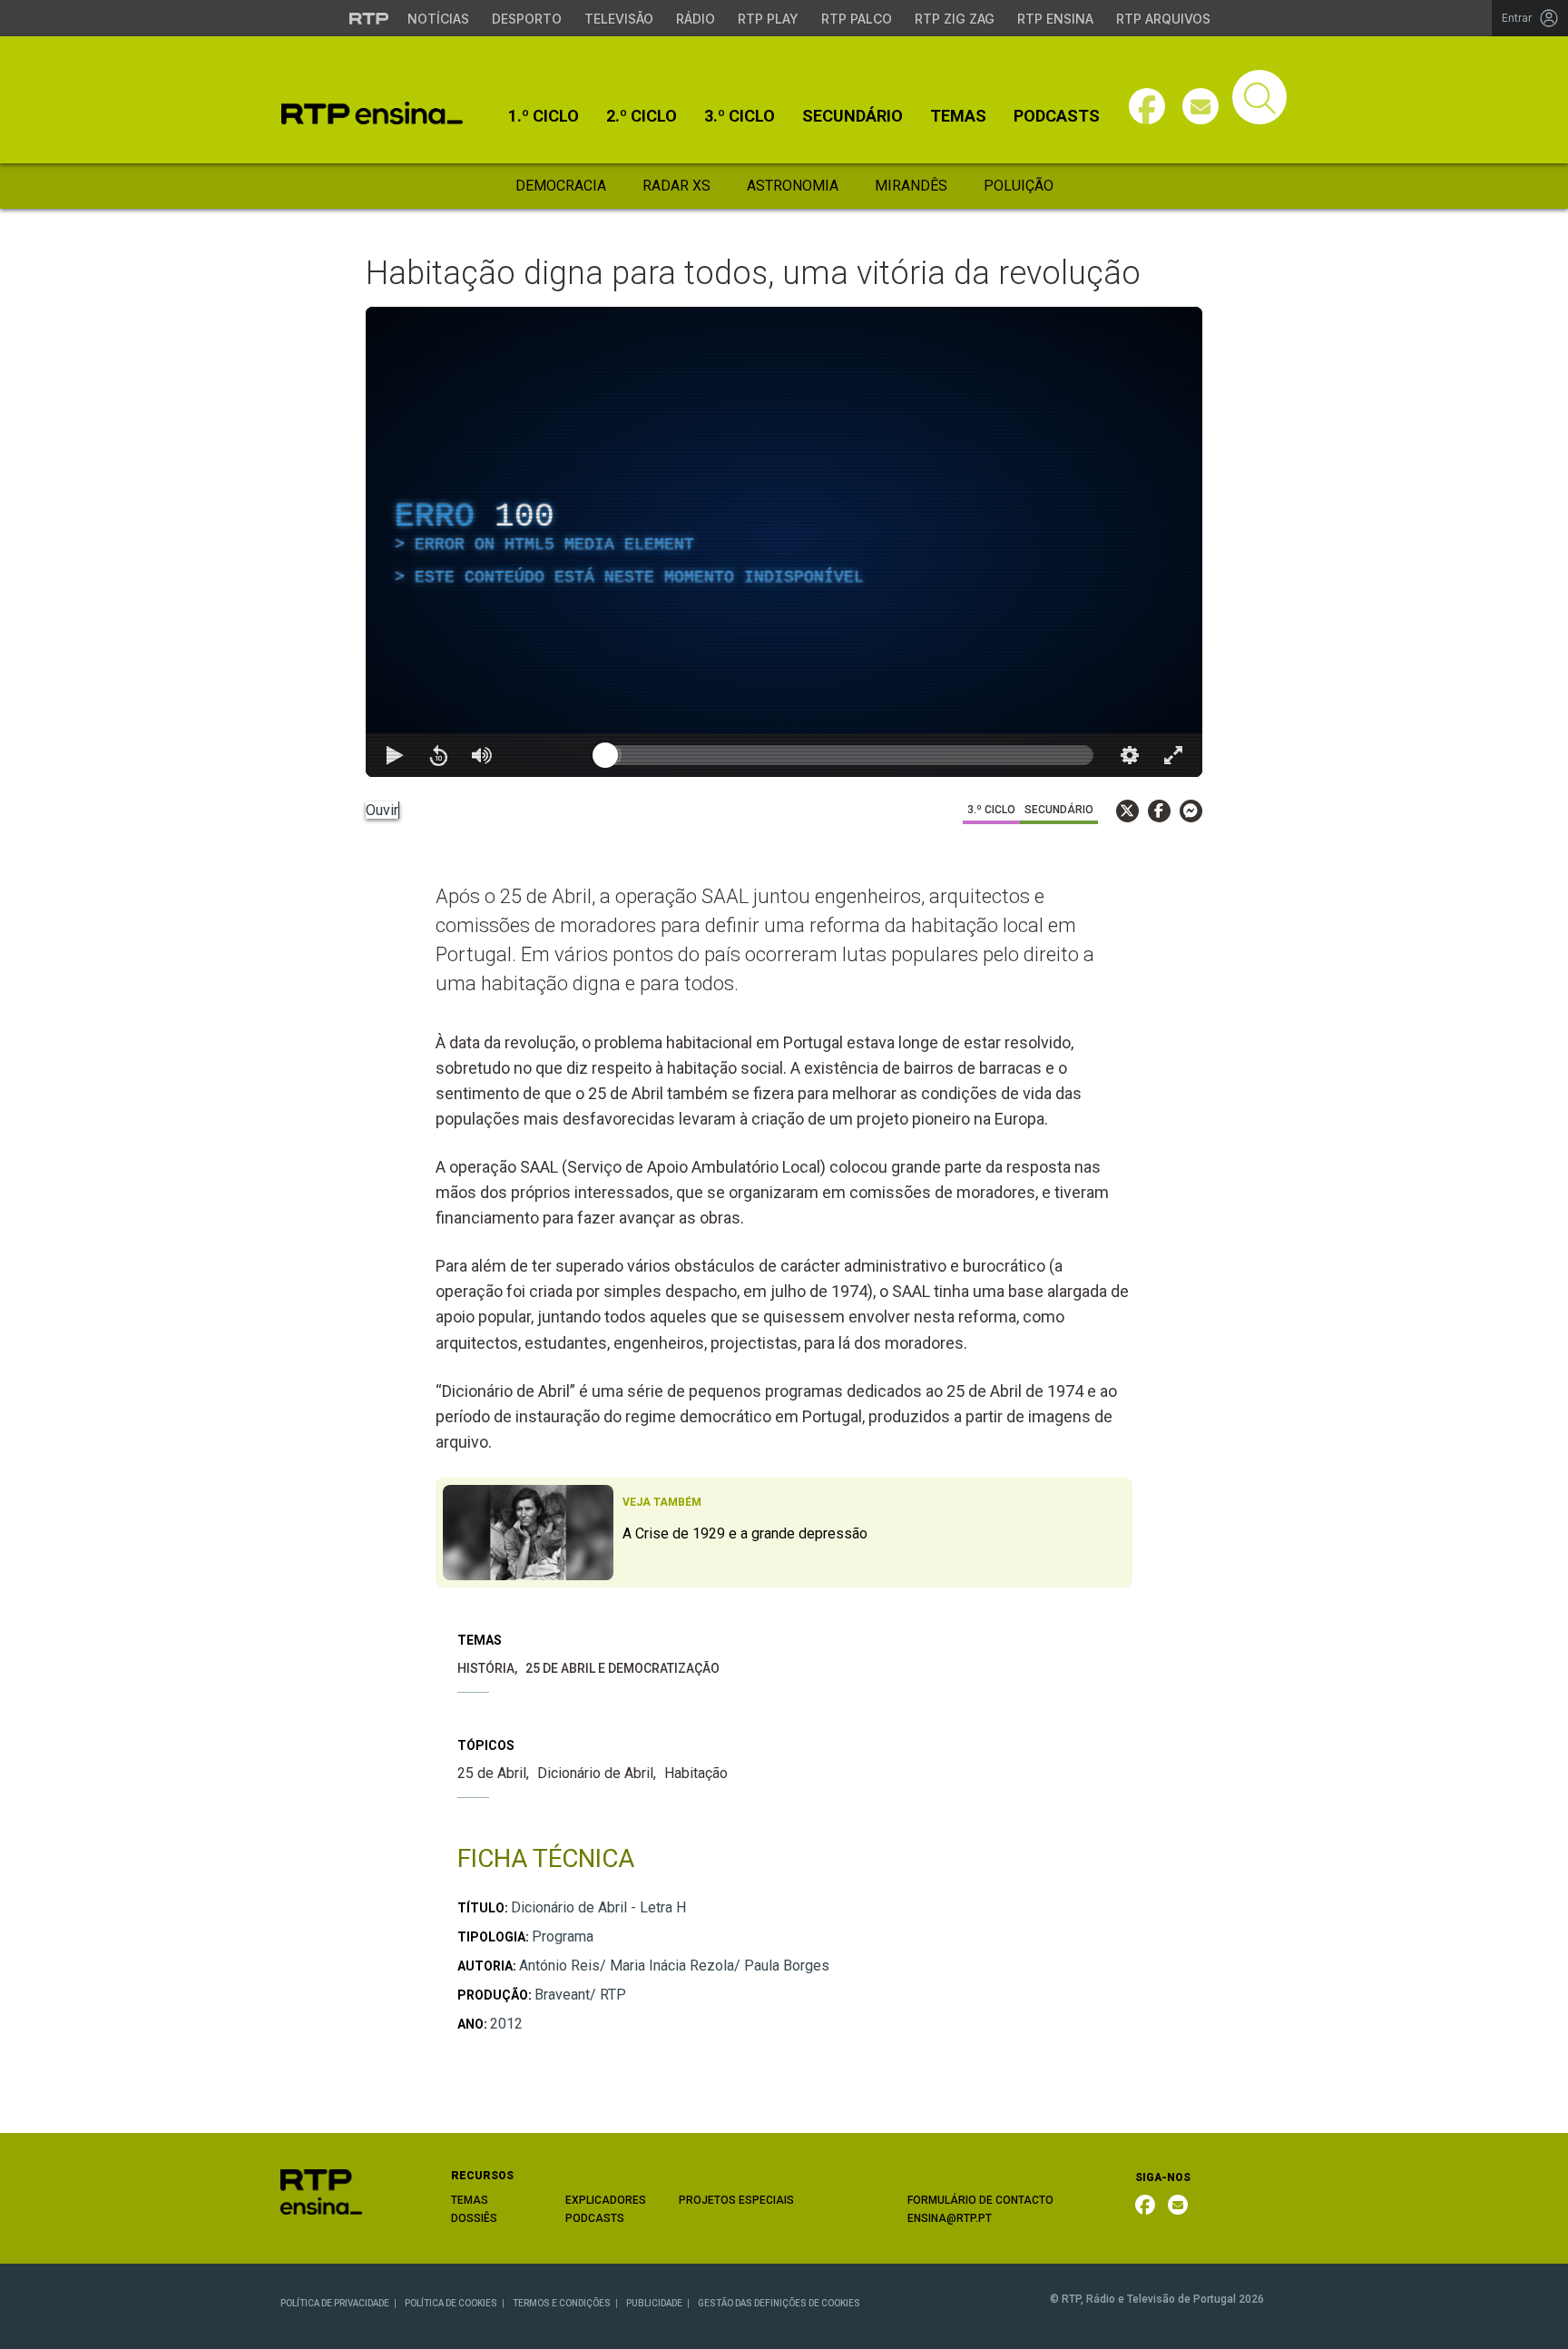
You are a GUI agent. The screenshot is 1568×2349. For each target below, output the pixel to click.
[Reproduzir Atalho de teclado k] (395, 755)
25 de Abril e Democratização (622, 1668)
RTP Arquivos (1163, 19)
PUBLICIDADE (654, 2303)
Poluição (1019, 186)
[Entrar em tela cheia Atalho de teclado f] (1173, 755)
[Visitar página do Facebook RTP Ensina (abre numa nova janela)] (1147, 106)
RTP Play (768, 19)
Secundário (853, 116)
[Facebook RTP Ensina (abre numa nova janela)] (1145, 2205)
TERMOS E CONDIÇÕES (562, 2303)
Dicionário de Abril (595, 1773)
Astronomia (793, 186)
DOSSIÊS (474, 2218)
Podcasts (1057, 116)
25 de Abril (492, 1773)
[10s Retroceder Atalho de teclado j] (438, 755)
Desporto (527, 19)
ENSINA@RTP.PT (950, 2218)
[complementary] (784, 542)
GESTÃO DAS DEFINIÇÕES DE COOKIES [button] (779, 2303)
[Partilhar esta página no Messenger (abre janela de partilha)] (1191, 811)
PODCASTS (595, 2218)
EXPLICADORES (606, 2200)
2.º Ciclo (642, 116)
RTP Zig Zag (955, 19)
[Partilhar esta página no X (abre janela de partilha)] (1127, 811)
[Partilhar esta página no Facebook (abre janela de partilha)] (1159, 811)
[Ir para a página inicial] (321, 2191)
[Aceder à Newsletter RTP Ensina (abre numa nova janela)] (1200, 106)
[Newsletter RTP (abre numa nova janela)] (1178, 2205)
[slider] (849, 755)
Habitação (696, 1773)
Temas (958, 116)
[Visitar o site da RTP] (369, 18)
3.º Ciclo (740, 116)
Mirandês (911, 186)
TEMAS (470, 2200)
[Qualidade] (1130, 755)
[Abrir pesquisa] (1259, 97)
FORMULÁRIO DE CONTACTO (980, 2200)
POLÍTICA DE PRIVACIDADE (335, 2303)
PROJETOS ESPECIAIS (736, 2200)
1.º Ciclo (544, 116)
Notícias (438, 19)
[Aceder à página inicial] (372, 113)
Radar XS (676, 186)
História (486, 1668)
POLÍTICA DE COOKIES (451, 2303)
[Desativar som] (482, 755)
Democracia (561, 186)
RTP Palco (857, 19)
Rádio (696, 19)
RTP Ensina (1055, 19)
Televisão (619, 19)
